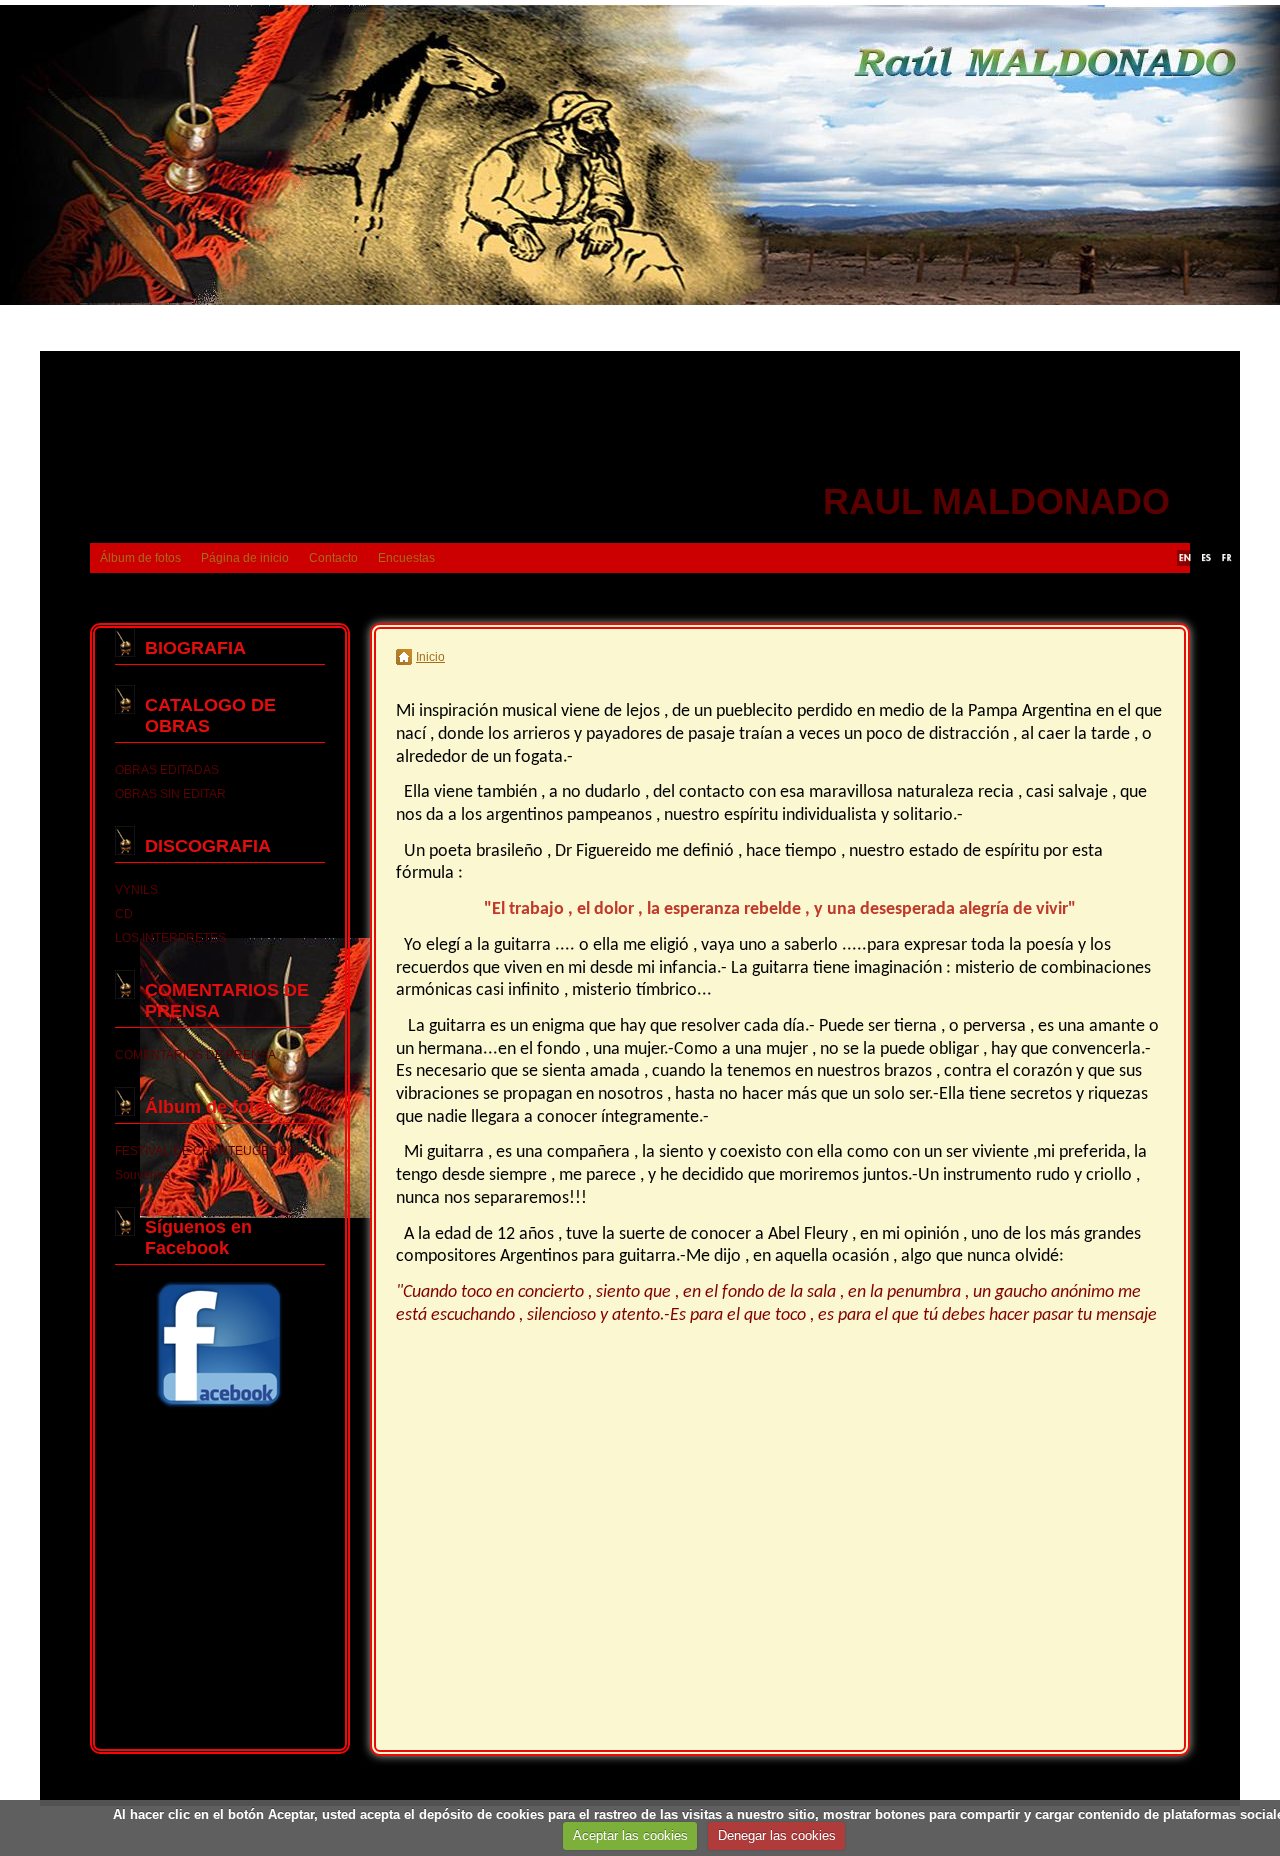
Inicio (430, 657)
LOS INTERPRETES (170, 938)
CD (124, 914)
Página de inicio (245, 558)
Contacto (333, 558)
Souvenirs (142, 1175)
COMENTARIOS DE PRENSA (195, 1055)
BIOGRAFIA (195, 648)
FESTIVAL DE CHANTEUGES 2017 (211, 1151)
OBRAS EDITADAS (167, 770)
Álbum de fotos (140, 558)
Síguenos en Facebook (198, 1237)
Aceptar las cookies (630, 1835)
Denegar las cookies (777, 1835)
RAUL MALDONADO (996, 501)
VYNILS (136, 890)
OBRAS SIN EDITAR (170, 794)
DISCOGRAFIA (208, 846)
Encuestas (406, 558)
